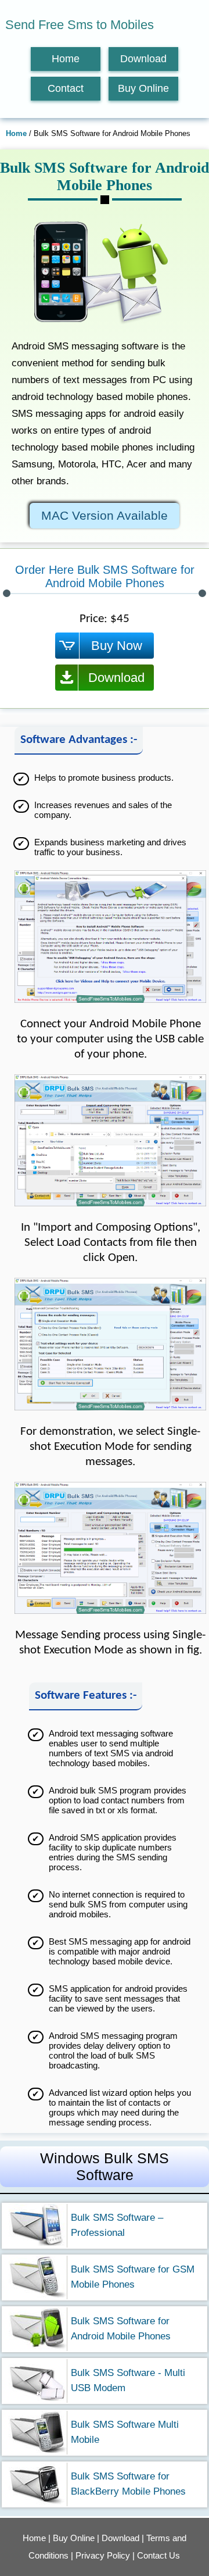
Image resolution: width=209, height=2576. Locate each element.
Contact (66, 88)
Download (143, 59)
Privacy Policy (103, 2555)
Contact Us (158, 2555)
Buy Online (143, 88)
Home (66, 59)
